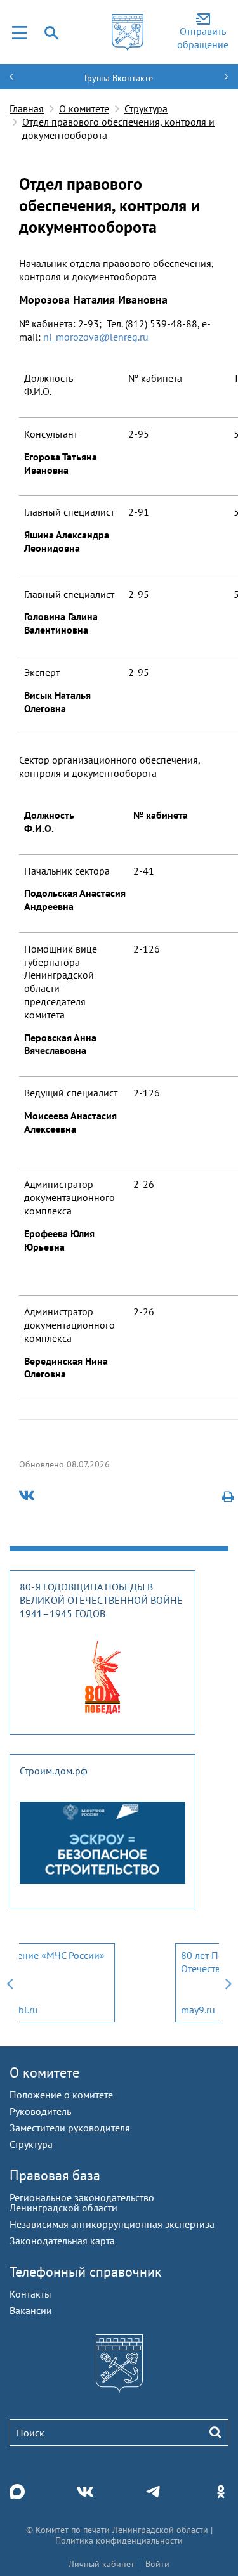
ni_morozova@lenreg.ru (96, 337)
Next (228, 1983)
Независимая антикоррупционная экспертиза (112, 2224)
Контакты (30, 2294)
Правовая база (55, 2175)
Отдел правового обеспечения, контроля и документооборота (118, 128)
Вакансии (31, 2310)
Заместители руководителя (70, 2128)
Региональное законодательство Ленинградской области (82, 2202)
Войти (157, 2564)
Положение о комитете (61, 2095)
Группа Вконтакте (119, 78)
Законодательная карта (62, 2241)
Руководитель (40, 2111)
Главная (27, 108)
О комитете (84, 108)
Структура (146, 108)
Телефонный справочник (86, 2272)
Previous (10, 1983)
